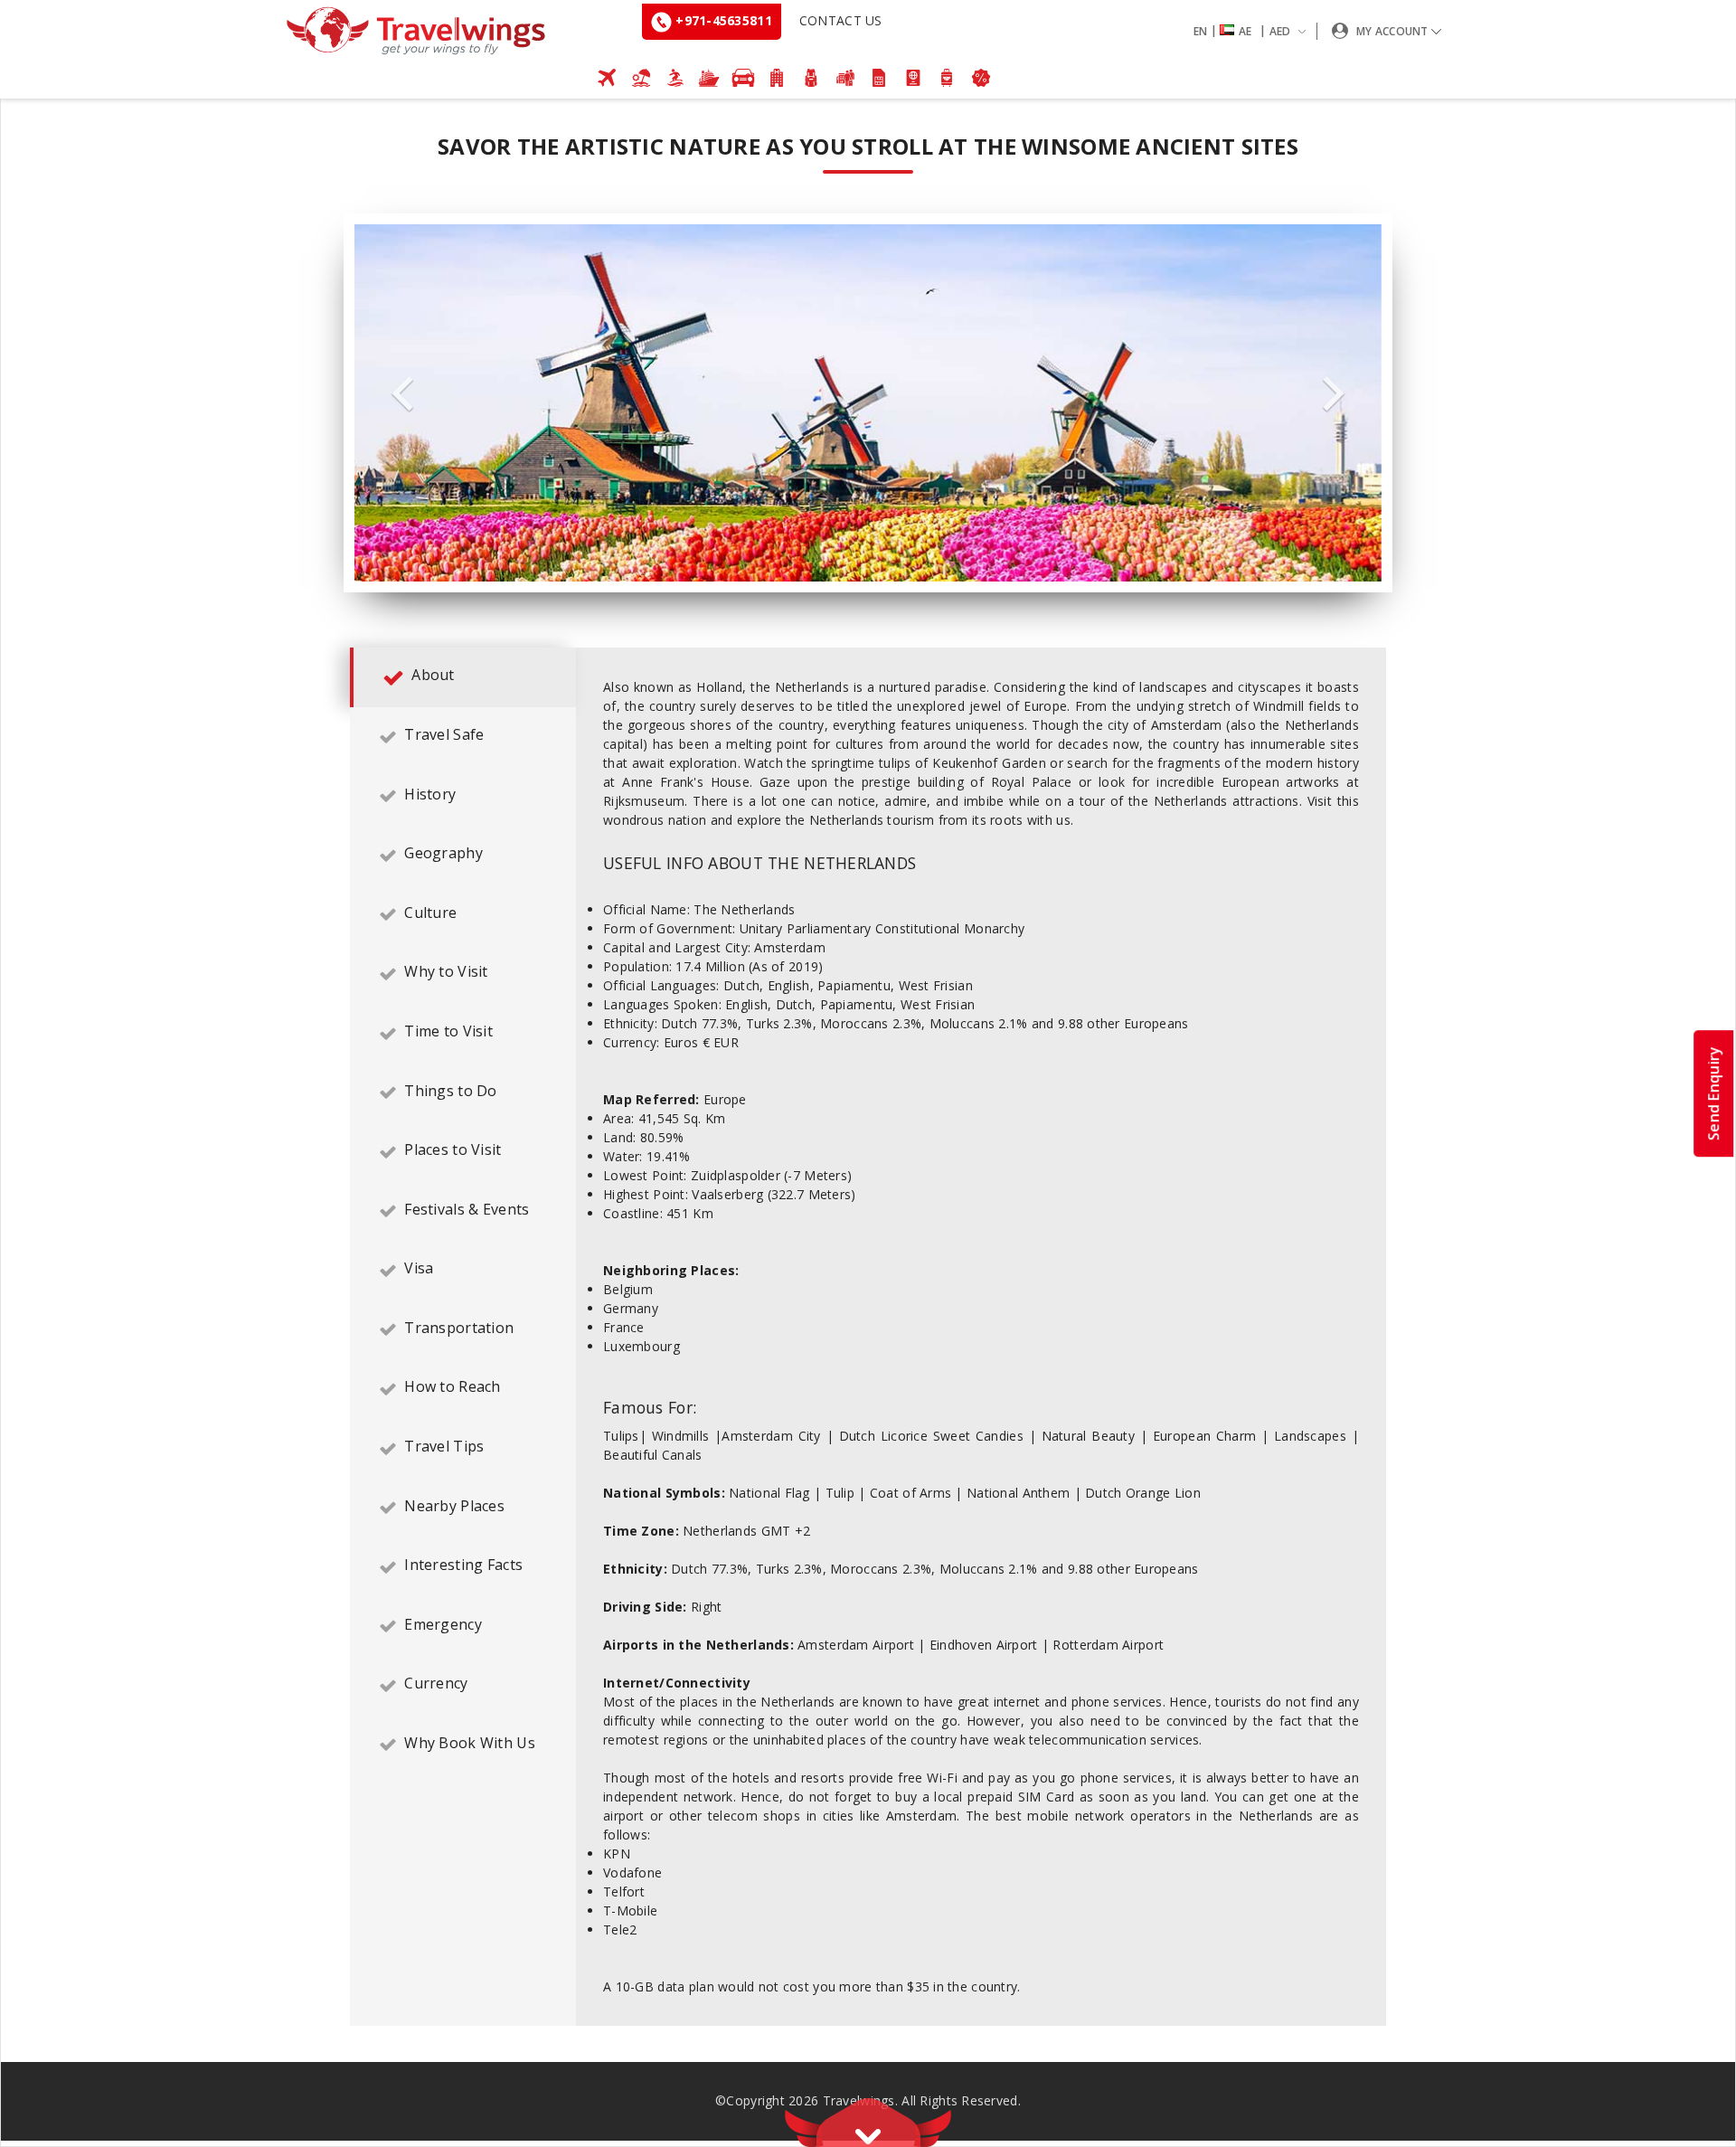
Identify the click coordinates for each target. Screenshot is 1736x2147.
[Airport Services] (948, 78)
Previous (402, 394)
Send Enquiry (1713, 1093)
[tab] (463, 677)
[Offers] (981, 78)
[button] (1253, 31)
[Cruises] (709, 78)
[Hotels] (778, 78)
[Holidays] (641, 78)
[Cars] (743, 78)
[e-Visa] (913, 78)
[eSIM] (879, 78)
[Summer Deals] (675, 78)
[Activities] (811, 78)
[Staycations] (845, 78)
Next (1334, 394)
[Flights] (608, 78)
